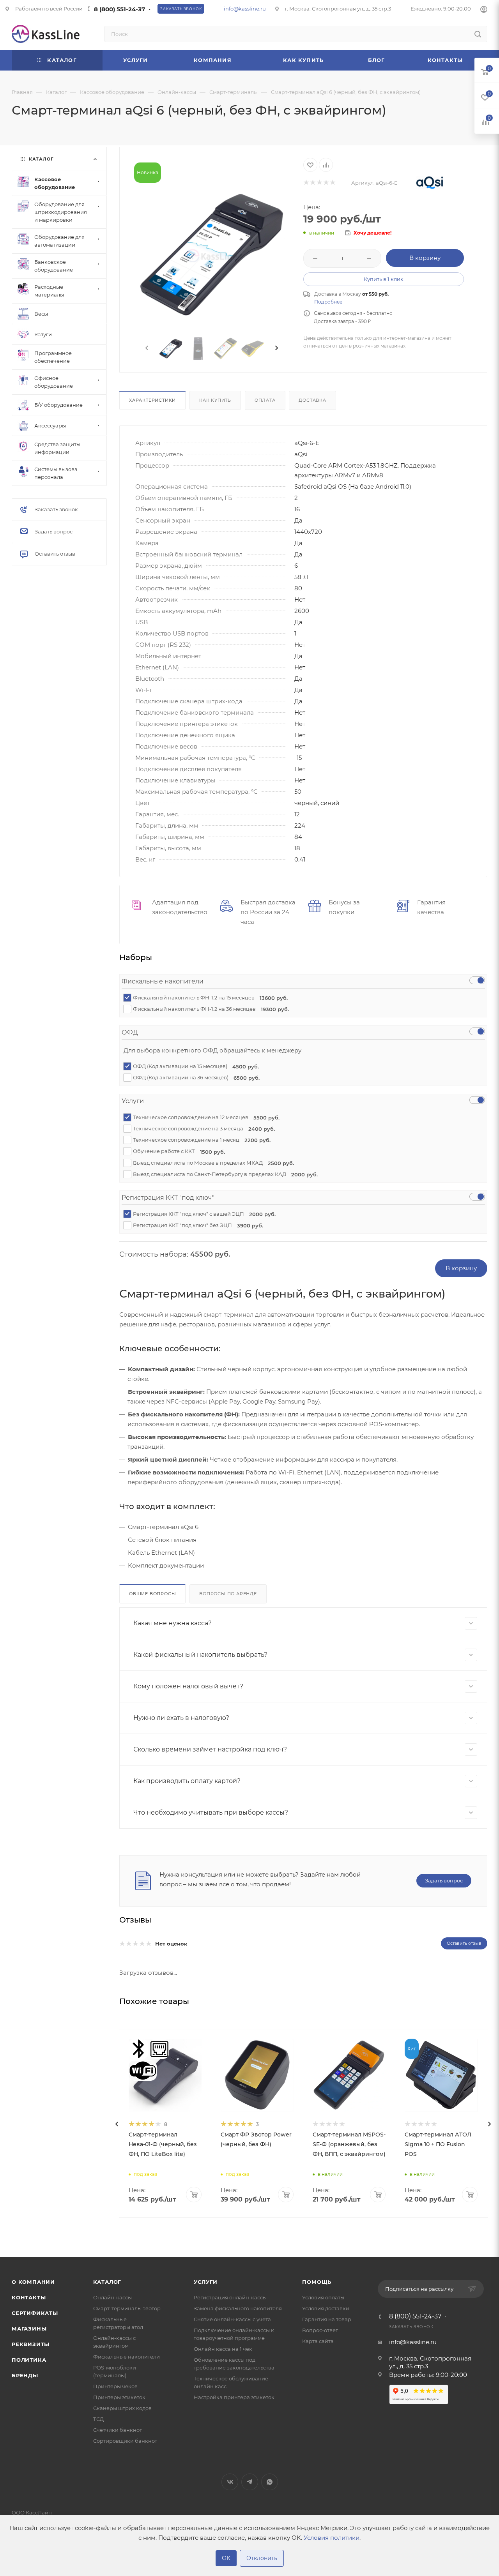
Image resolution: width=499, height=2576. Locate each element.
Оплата (265, 400)
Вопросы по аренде (228, 1594)
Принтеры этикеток (119, 2397)
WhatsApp (270, 2482)
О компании (33, 2282)
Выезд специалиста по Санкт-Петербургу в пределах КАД (223, 1174)
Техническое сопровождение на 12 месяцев (204, 1117)
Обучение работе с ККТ (176, 1151)
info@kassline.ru (245, 9)
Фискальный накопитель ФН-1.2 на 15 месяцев (208, 998)
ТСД (98, 2419)
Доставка (312, 400)
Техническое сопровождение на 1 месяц (199, 1140)
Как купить (215, 400)
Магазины (29, 2329)
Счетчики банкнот (118, 2430)
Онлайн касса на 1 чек (223, 2349)
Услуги (206, 2282)
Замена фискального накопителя (238, 2308)
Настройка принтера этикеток (234, 2397)
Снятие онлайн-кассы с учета (232, 2319)
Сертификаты (35, 2313)
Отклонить (262, 2558)
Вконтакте (230, 2482)
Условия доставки (326, 2308)
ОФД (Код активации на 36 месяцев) (194, 1078)
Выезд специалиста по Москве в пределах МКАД (211, 1163)
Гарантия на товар (327, 2319)
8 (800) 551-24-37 (119, 9)
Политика (29, 2360)
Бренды (25, 2375)
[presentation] (146, 348)
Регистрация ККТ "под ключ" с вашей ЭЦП (202, 1214)
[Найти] (478, 34)
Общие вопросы (152, 1594)
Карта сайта (318, 2341)
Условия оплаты (323, 2297)
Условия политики (332, 2538)
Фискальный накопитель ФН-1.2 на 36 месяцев (208, 1009)
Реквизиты (31, 2344)
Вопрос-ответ (320, 2330)
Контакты (29, 2297)
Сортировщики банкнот (125, 2441)
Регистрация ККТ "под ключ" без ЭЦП (196, 1225)
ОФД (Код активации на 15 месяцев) (193, 1066)
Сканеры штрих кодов (122, 2408)
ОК (226, 2558)
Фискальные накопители (127, 2357)
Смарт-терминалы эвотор (127, 2308)
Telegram (250, 2482)
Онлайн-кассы (112, 2297)
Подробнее (328, 302)
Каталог (107, 2282)
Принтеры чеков (115, 2386)
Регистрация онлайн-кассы (230, 2297)
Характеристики (152, 400)
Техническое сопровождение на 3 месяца (201, 1129)
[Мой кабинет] (484, 10)
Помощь (317, 2282)
